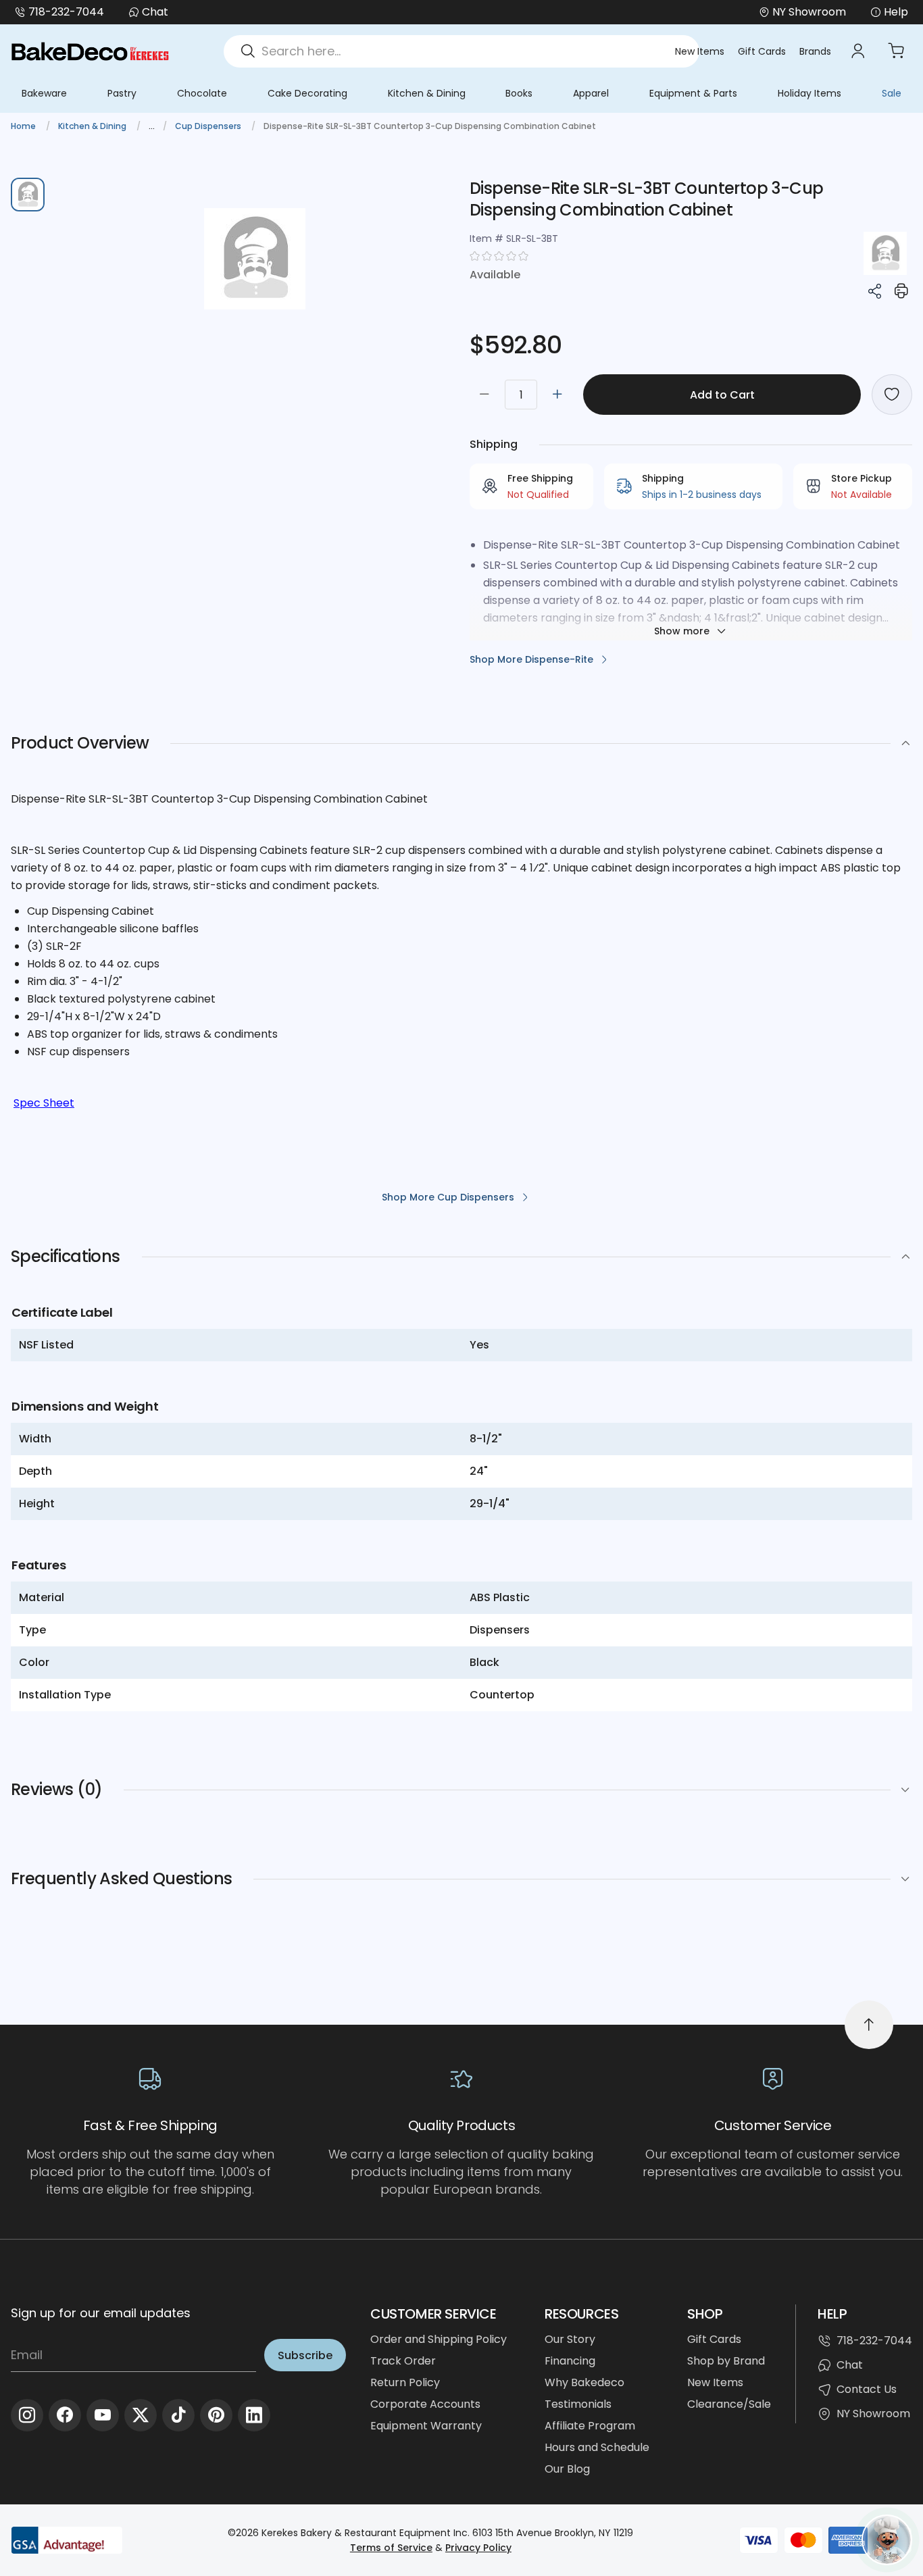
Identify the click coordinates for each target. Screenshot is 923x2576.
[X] (141, 2415)
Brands (815, 51)
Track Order (403, 2361)
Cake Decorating (307, 93)
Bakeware (44, 93)
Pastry (122, 93)
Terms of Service (391, 2548)
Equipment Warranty (426, 2426)
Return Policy (405, 2382)
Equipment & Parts (693, 93)
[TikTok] (178, 2415)
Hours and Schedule (597, 2447)
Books (519, 93)
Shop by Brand (726, 2361)
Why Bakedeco (584, 2382)
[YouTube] (103, 2415)
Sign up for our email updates (101, 2313)
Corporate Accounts (425, 2404)
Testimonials (578, 2404)
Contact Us (867, 2389)
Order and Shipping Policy (439, 2339)
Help (896, 12)
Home (24, 126)
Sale (892, 93)
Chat (155, 12)
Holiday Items (809, 93)
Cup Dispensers (209, 126)
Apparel (591, 93)
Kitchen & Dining (427, 93)
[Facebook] (65, 2415)
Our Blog (567, 2469)
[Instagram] (27, 2415)
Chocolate (202, 93)
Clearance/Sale (729, 2404)
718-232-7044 (66, 12)
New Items (700, 51)
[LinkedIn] (254, 2415)
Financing (570, 2361)
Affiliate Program (590, 2426)
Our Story (570, 2339)
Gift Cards (762, 51)
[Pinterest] (216, 2415)
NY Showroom (873, 2414)
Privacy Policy (478, 2548)
